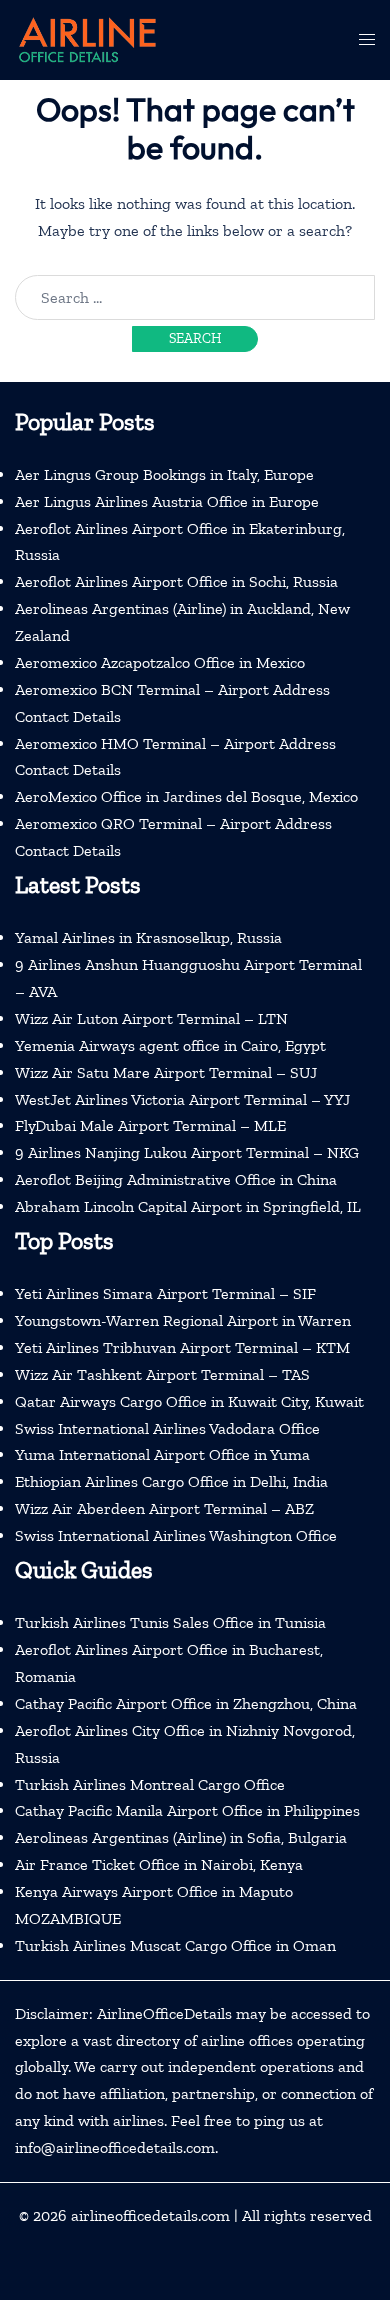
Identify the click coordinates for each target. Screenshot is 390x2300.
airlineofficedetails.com (150, 2215)
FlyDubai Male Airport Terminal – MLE (150, 1125)
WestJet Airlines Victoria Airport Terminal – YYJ (182, 1099)
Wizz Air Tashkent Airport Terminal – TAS (162, 1374)
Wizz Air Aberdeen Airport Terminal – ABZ (164, 1508)
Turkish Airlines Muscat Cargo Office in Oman (175, 1945)
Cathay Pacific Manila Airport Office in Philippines (187, 1810)
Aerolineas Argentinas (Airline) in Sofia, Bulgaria (181, 1837)
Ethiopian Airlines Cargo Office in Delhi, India (171, 1481)
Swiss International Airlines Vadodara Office (167, 1428)
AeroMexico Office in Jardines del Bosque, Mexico (186, 796)
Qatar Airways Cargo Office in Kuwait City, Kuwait (189, 1401)
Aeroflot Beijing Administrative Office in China (176, 1179)
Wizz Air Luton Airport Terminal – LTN (151, 1018)
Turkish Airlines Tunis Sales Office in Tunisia (170, 1622)
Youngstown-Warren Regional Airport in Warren (183, 1320)
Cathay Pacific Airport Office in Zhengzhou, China (186, 1703)
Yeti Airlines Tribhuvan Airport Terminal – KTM (182, 1347)
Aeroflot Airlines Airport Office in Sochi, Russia (176, 581)
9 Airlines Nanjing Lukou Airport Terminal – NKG (187, 1152)
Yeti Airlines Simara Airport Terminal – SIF (165, 1293)
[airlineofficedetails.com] (86, 38)
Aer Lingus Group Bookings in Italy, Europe (164, 474)
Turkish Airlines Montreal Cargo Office (150, 1784)
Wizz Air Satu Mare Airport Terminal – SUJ (166, 1072)
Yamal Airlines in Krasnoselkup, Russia (148, 937)
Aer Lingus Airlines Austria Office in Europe (167, 501)
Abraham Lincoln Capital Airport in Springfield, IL (188, 1206)
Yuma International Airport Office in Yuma (162, 1454)
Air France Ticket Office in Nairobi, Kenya (159, 1864)
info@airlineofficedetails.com (115, 2147)
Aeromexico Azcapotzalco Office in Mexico (160, 662)
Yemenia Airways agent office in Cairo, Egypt (170, 1045)
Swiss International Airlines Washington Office (176, 1535)
